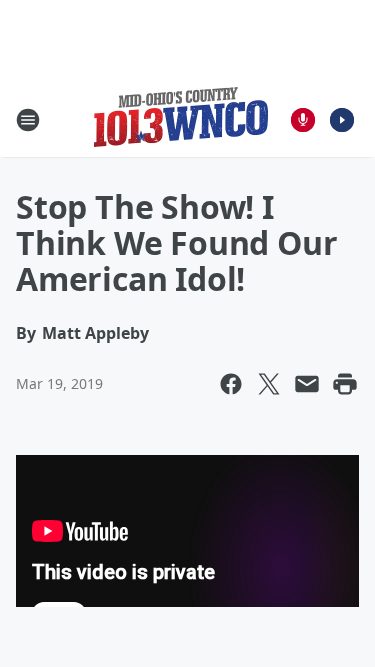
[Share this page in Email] (307, 384)
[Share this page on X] (269, 384)
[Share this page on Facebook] (231, 384)
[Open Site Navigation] (28, 120)
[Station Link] (181, 119)
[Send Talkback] (303, 120)
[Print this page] (345, 384)
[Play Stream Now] (342, 120)
